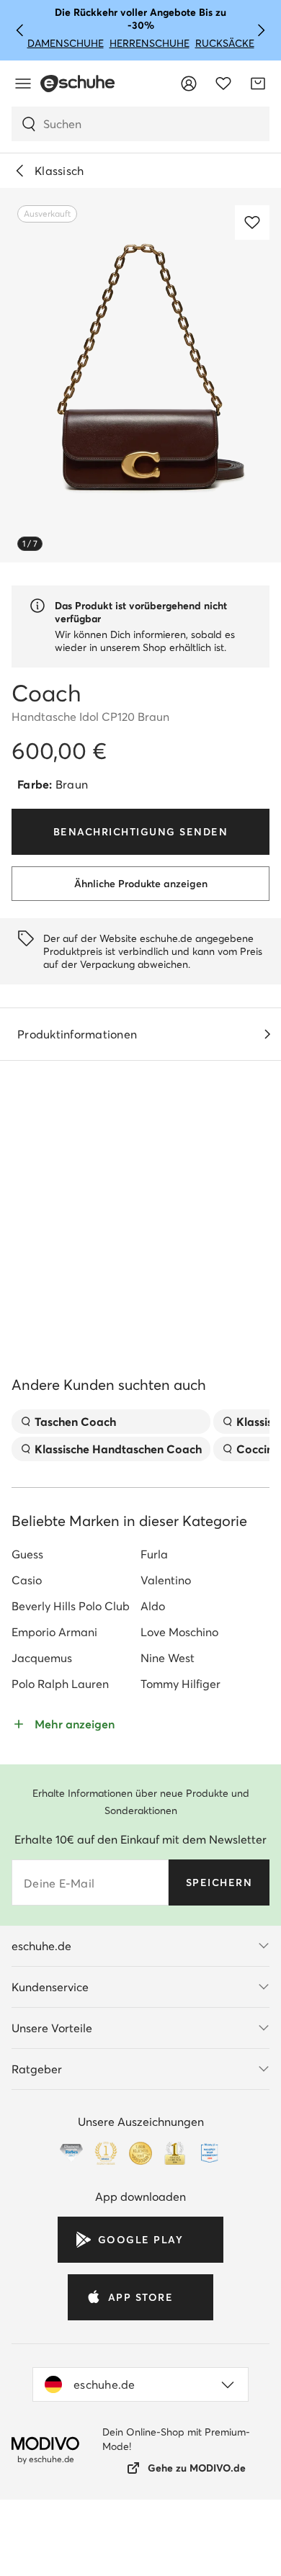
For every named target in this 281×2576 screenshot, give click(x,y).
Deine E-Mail (59, 2014)
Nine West (168, 1788)
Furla (154, 1684)
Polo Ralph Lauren (60, 1814)
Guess (27, 1684)
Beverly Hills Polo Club (71, 1736)
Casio (27, 1710)
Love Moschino (179, 1762)
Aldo (153, 1736)
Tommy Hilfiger (180, 1814)
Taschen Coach (75, 1552)
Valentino (166, 1710)
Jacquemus (42, 1788)
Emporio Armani (54, 1762)
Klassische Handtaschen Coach (118, 1579)
